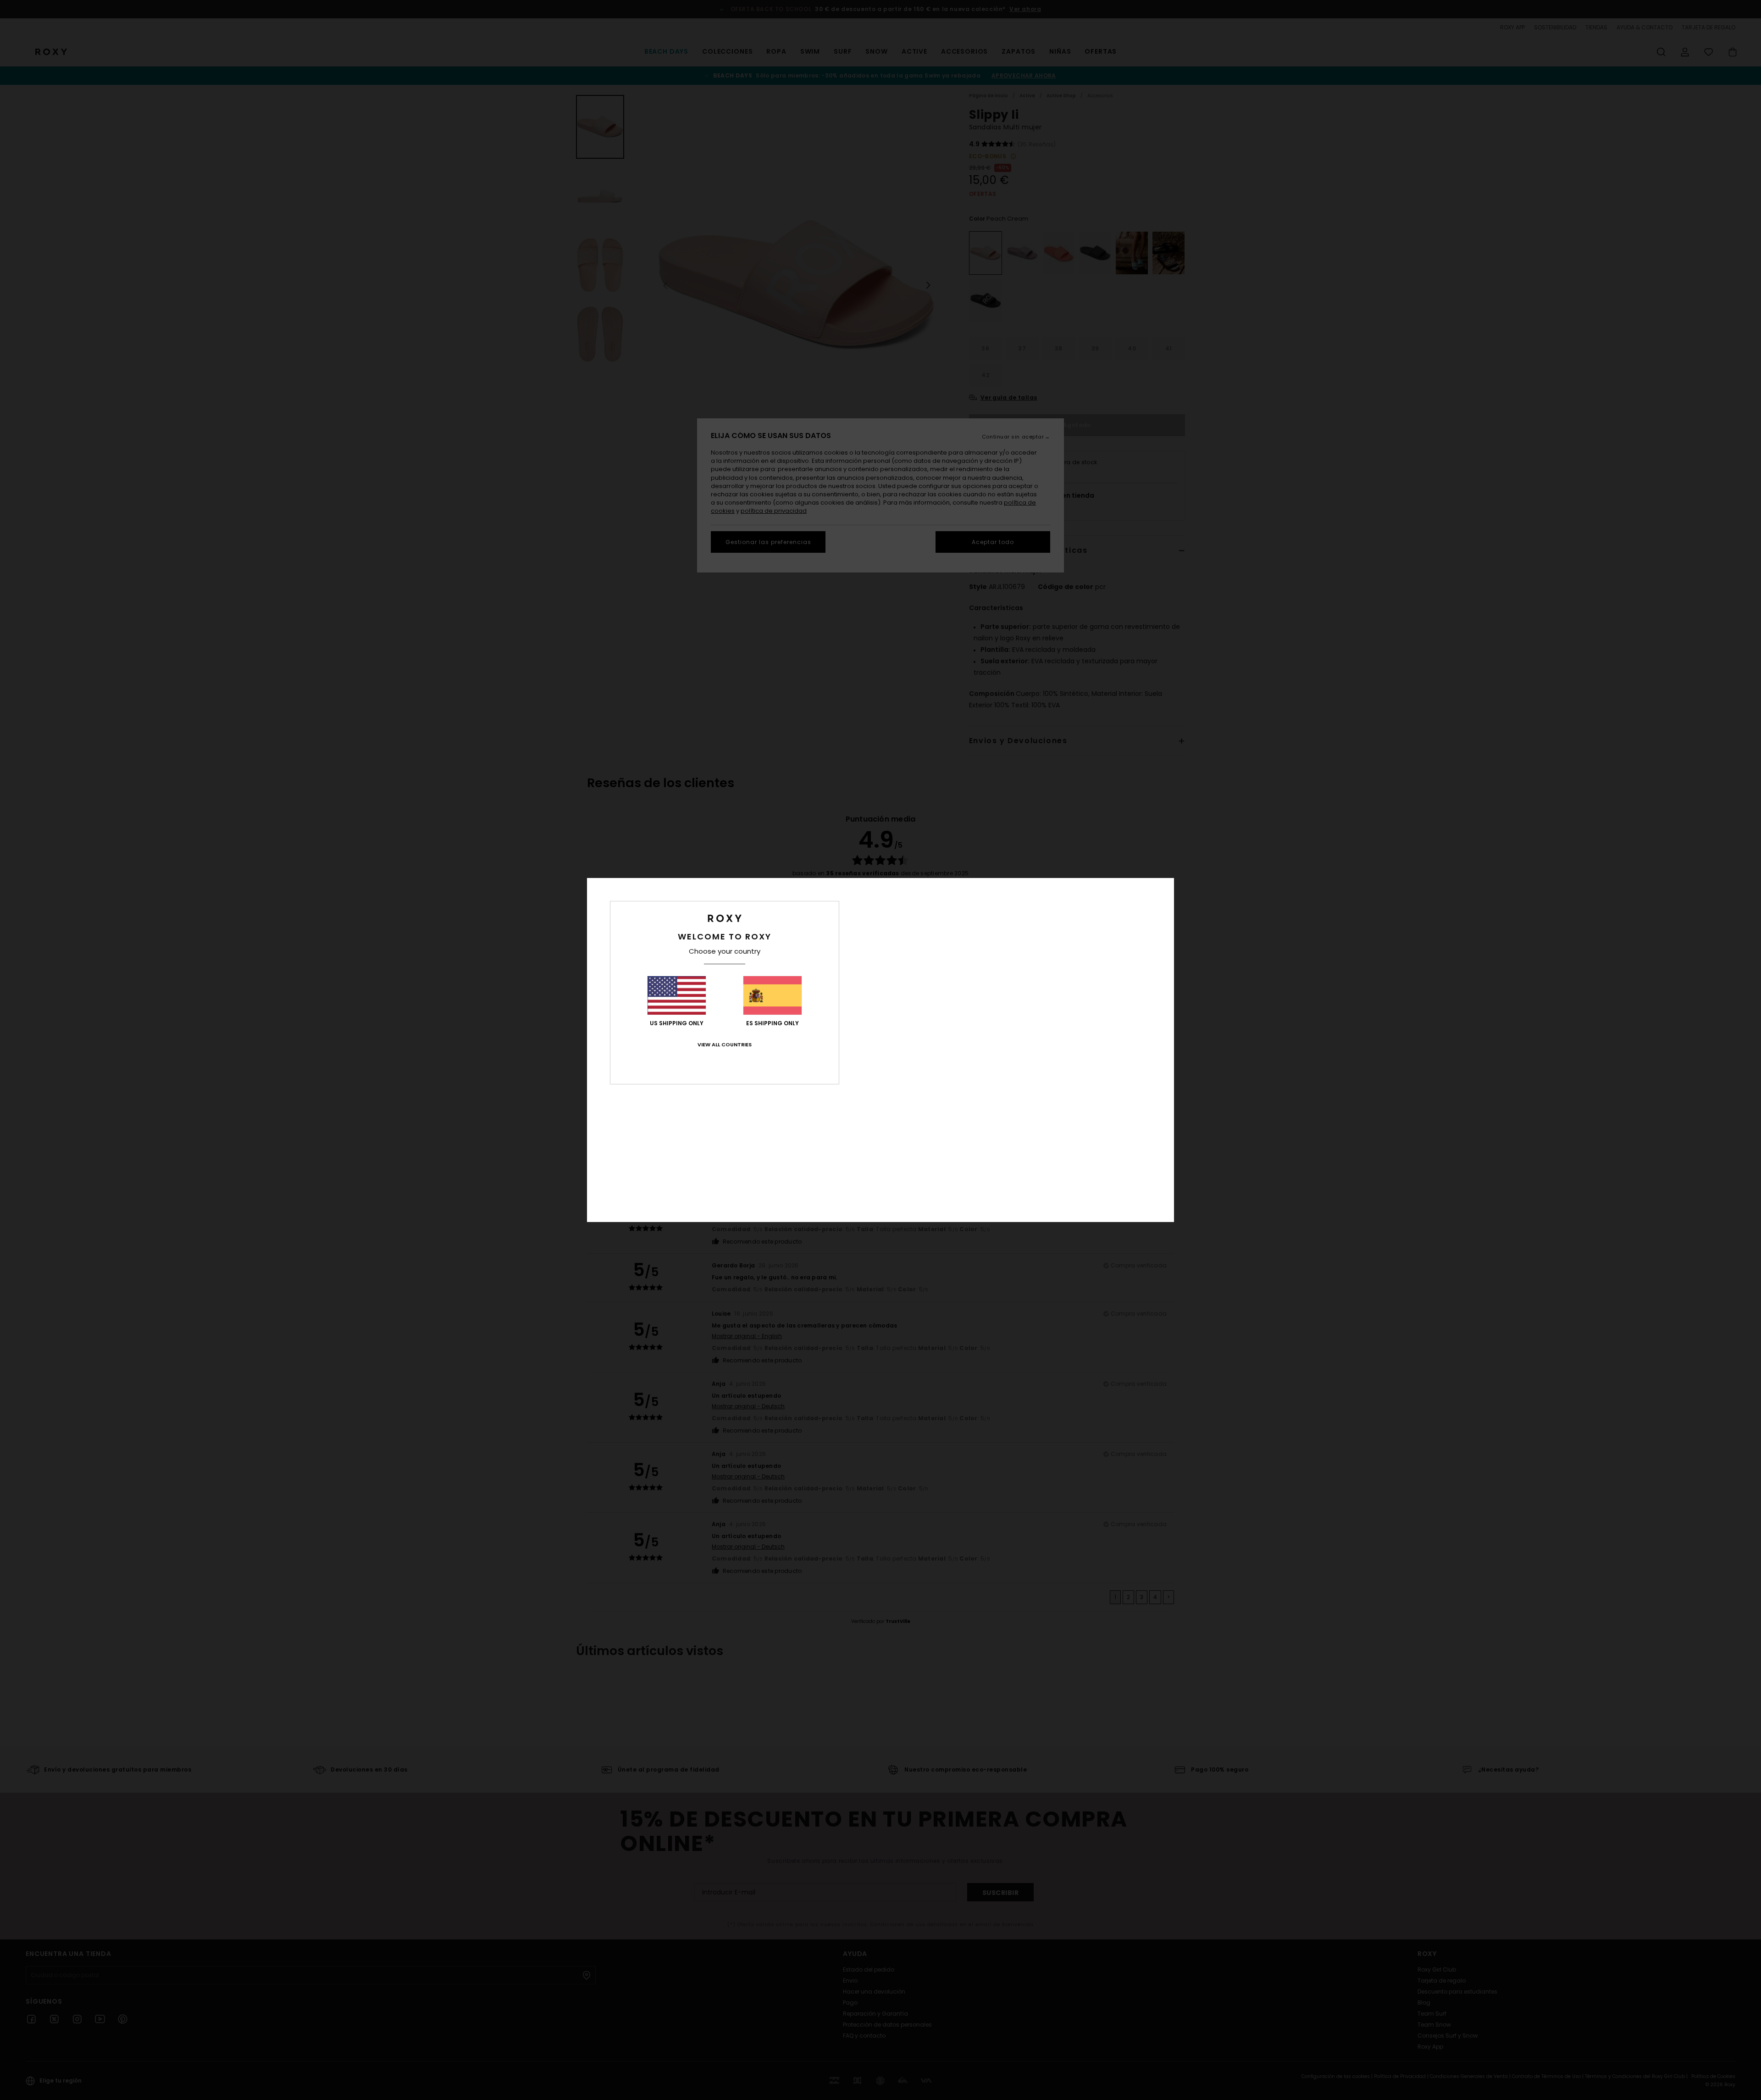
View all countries (725, 1044)
